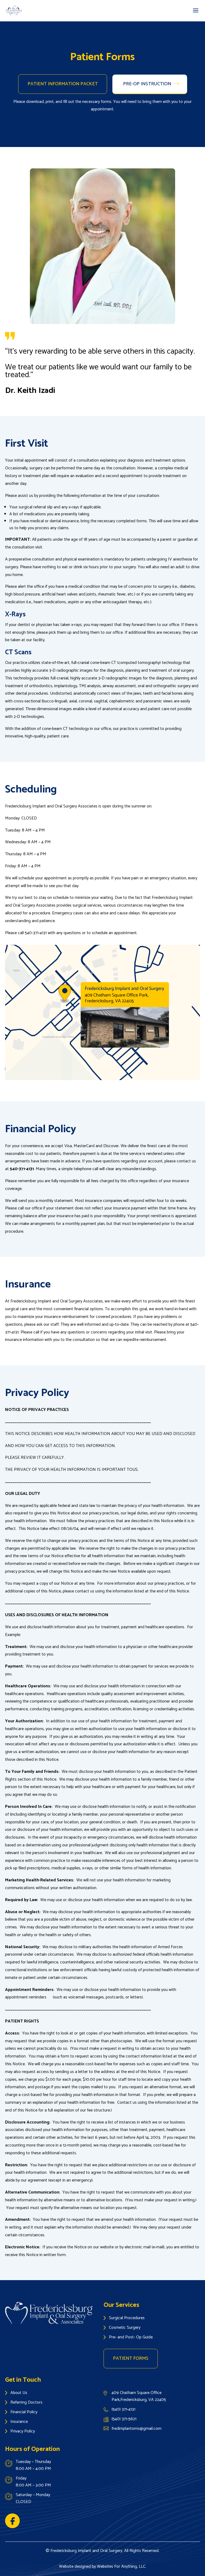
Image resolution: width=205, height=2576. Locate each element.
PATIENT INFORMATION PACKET (63, 84)
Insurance (19, 2422)
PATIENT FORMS (131, 2358)
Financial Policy (24, 2412)
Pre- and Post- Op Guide (131, 2337)
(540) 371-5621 (124, 2419)
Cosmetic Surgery (125, 2328)
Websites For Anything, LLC (121, 2567)
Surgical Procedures (127, 2318)
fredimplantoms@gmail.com (137, 2429)
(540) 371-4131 (123, 2409)
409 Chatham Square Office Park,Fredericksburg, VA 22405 (140, 2396)
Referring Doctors (26, 2402)
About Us (19, 2393)
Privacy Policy (23, 2431)
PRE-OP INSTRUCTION (147, 84)
